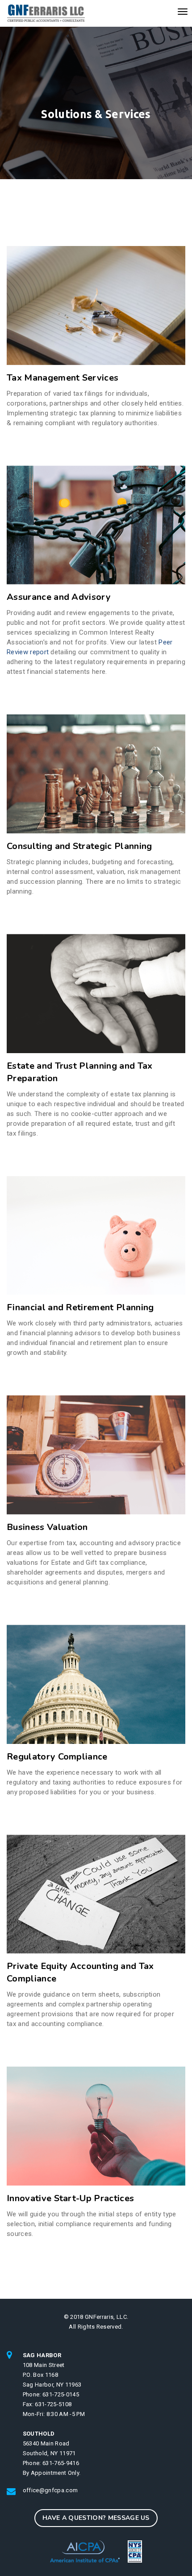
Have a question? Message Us (96, 2518)
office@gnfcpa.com (50, 2490)
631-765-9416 (61, 2463)
